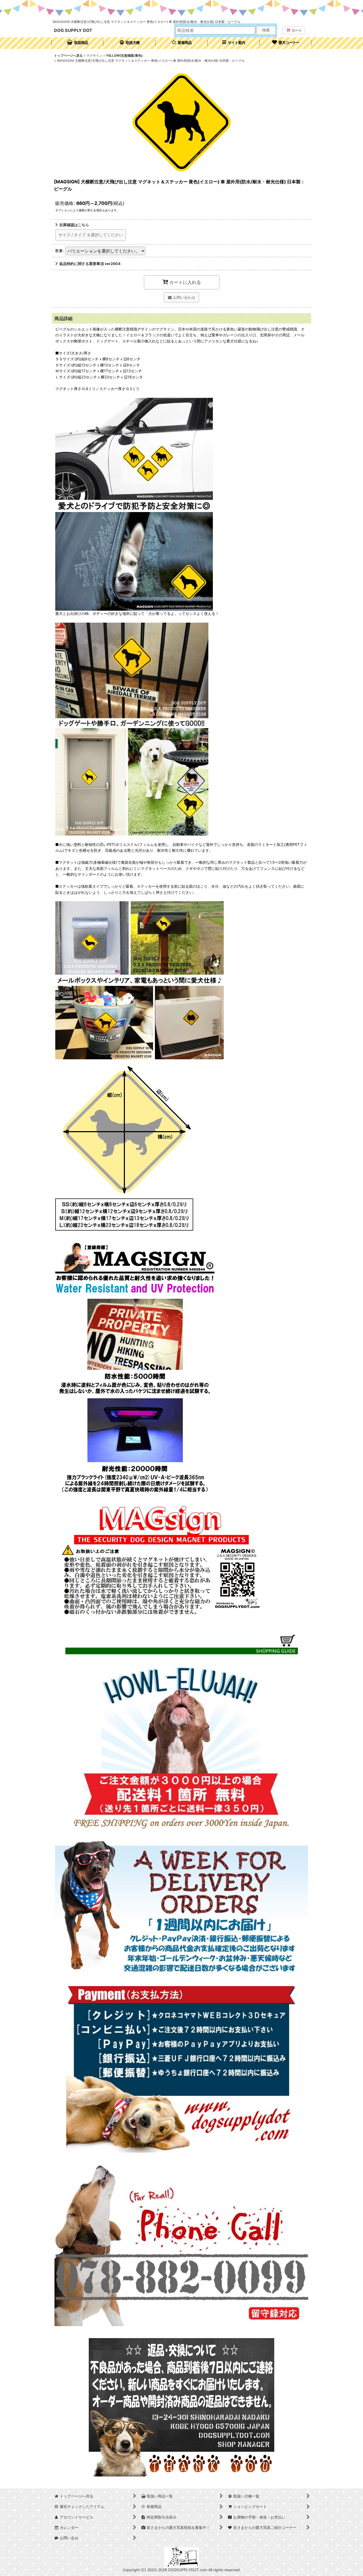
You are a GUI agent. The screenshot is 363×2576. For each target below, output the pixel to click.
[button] (234, 43)
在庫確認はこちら (74, 225)
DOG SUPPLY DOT (73, 30)
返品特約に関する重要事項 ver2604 (90, 264)
